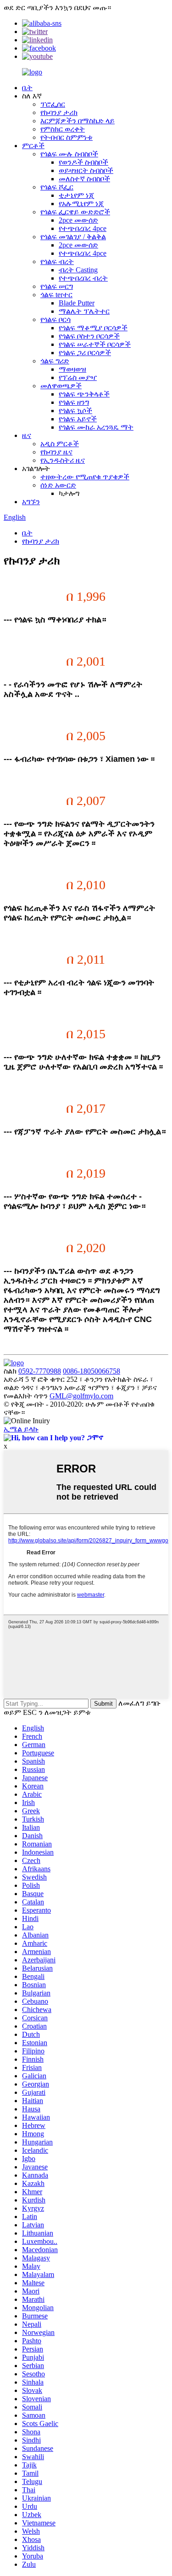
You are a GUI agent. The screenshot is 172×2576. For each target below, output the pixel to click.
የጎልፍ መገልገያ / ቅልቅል (73, 237)
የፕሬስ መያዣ (78, 377)
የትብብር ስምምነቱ (67, 137)
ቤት (27, 88)
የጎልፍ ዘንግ (74, 402)
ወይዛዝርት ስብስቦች (86, 170)
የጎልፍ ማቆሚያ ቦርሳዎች (93, 328)
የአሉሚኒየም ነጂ (81, 204)
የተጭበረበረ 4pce (83, 228)
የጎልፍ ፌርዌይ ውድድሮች (75, 212)
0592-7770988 (40, 1371)
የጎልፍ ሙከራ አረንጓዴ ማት (96, 427)
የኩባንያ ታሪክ (59, 112)
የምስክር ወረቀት (63, 129)
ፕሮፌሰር (53, 104)
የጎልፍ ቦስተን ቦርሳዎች (89, 336)
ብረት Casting (78, 270)
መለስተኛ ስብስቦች (84, 179)
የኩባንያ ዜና (56, 452)
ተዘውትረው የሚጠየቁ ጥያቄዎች (85, 477)
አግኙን (31, 502)
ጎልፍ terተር (56, 295)
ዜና (27, 435)
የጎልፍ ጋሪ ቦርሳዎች (85, 353)
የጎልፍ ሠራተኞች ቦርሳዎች (95, 344)
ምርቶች (33, 146)
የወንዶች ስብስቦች (83, 162)
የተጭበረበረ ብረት (83, 278)
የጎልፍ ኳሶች (75, 411)
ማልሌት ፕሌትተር (84, 311)
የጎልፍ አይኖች (78, 419)
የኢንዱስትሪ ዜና (63, 460)
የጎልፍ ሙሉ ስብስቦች (69, 154)
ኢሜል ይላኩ (21, 1429)
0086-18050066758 (92, 1371)
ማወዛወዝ (72, 369)
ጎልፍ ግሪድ (55, 361)
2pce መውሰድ (78, 220)
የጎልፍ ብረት (57, 262)
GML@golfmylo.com (81, 1396)
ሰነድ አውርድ (58, 485)
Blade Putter (77, 303)
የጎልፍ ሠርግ (57, 286)
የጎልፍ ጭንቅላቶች (84, 394)
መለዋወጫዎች (61, 386)
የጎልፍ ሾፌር (57, 187)
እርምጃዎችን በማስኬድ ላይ (78, 121)
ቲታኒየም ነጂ (76, 195)
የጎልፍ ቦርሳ (55, 319)
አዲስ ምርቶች (60, 444)
